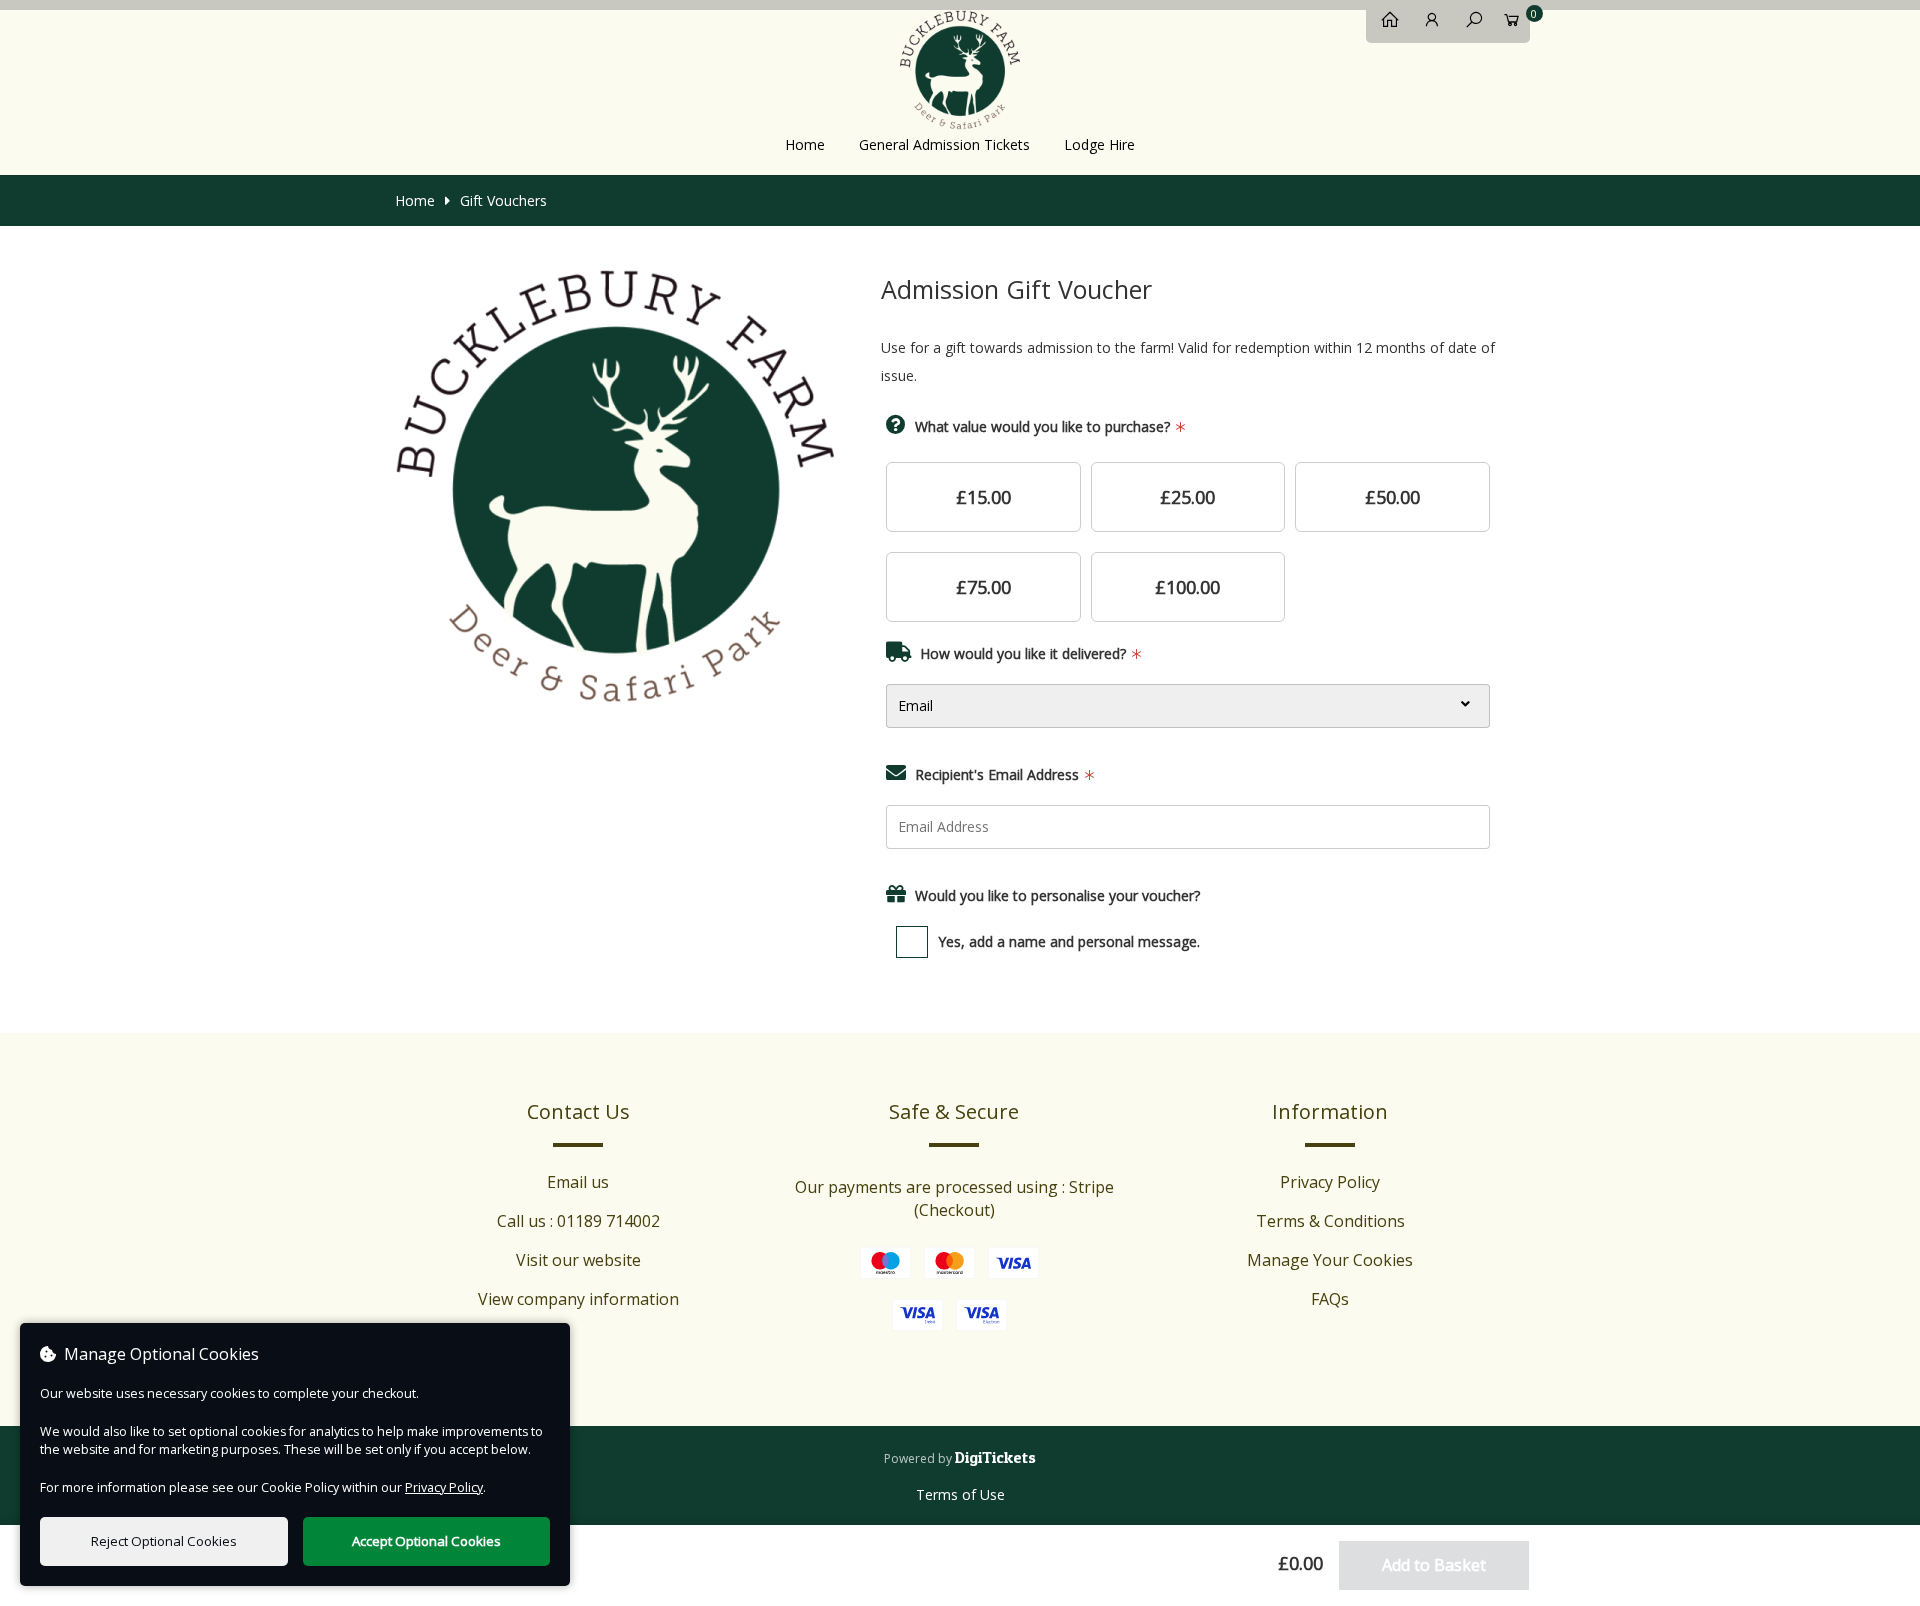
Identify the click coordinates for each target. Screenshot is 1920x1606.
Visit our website (578, 1260)
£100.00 (1187, 587)
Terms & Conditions (1330, 1221)
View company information (578, 1299)
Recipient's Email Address (997, 774)
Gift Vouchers (503, 200)
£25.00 (1187, 497)
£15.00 (983, 497)
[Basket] (1511, 24)
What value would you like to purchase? (1042, 426)
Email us (578, 1182)
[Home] (1385, 24)
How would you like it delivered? (1023, 653)
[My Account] (1427, 24)
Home (805, 144)
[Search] (1469, 24)
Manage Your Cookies (1330, 1260)
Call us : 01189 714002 (578, 1221)
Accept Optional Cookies (426, 1541)
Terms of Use (960, 1494)
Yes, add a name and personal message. (1069, 941)
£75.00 (983, 587)
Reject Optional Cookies (164, 1541)
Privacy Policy (1330, 1182)
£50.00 (1392, 497)
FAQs (1330, 1299)
